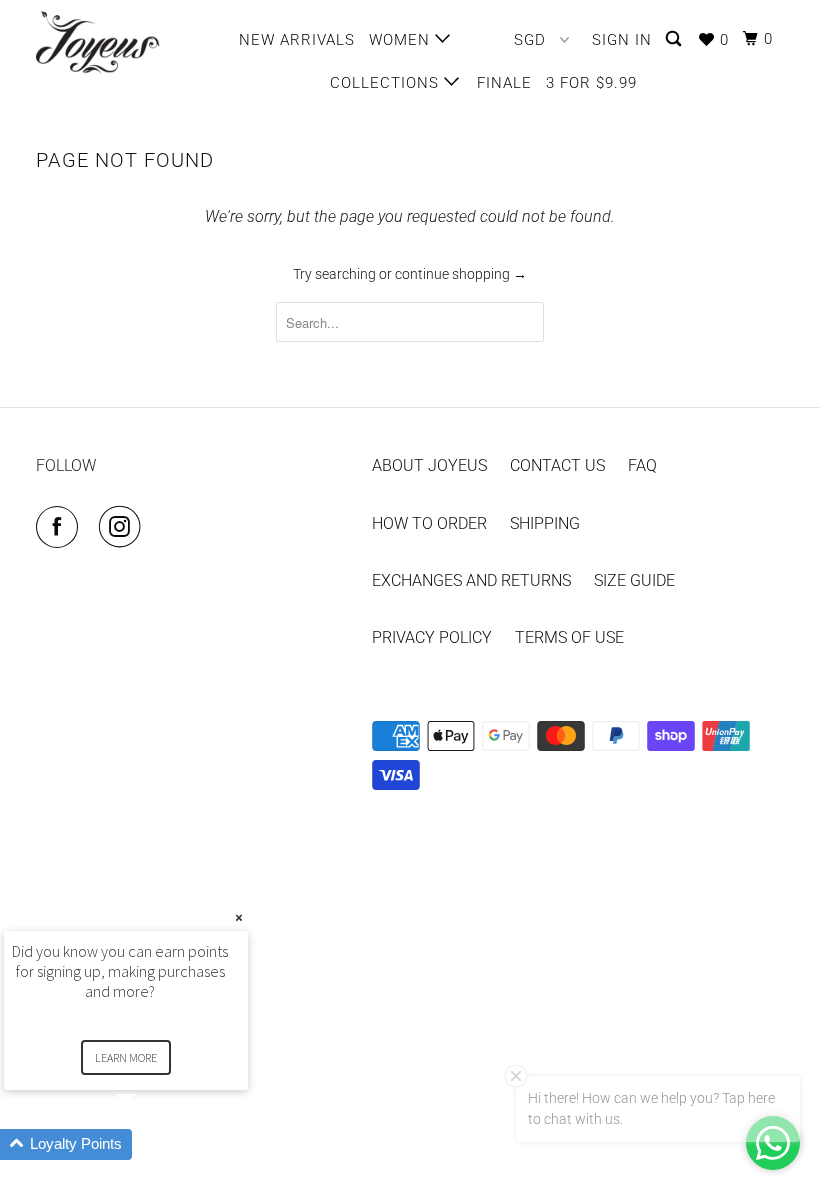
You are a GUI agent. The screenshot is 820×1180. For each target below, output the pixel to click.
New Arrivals (297, 40)
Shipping (545, 523)
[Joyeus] (98, 42)
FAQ (642, 465)
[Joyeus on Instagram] (124, 527)
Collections (387, 83)
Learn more (126, 1057)
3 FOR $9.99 (591, 83)
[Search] (675, 39)
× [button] (239, 917)
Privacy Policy (432, 637)
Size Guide (634, 580)
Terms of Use (569, 637)
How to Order (429, 523)
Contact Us (557, 465)
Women (402, 40)
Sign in (622, 40)
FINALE (504, 83)
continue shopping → (461, 274)
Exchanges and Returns (471, 580)
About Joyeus (429, 465)
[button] (150, 1144)
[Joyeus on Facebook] (61, 527)
